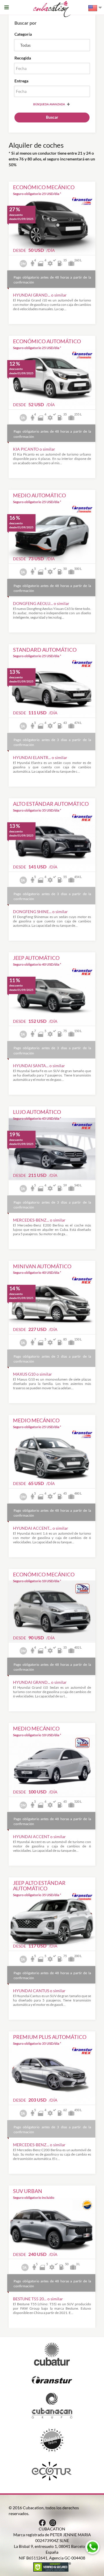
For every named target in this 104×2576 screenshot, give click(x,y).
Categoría (23, 34)
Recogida (23, 58)
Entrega (21, 81)
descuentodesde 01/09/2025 (21, 217)
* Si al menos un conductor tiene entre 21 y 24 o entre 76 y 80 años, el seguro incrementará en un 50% (52, 159)
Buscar (52, 117)
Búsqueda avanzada (49, 104)
